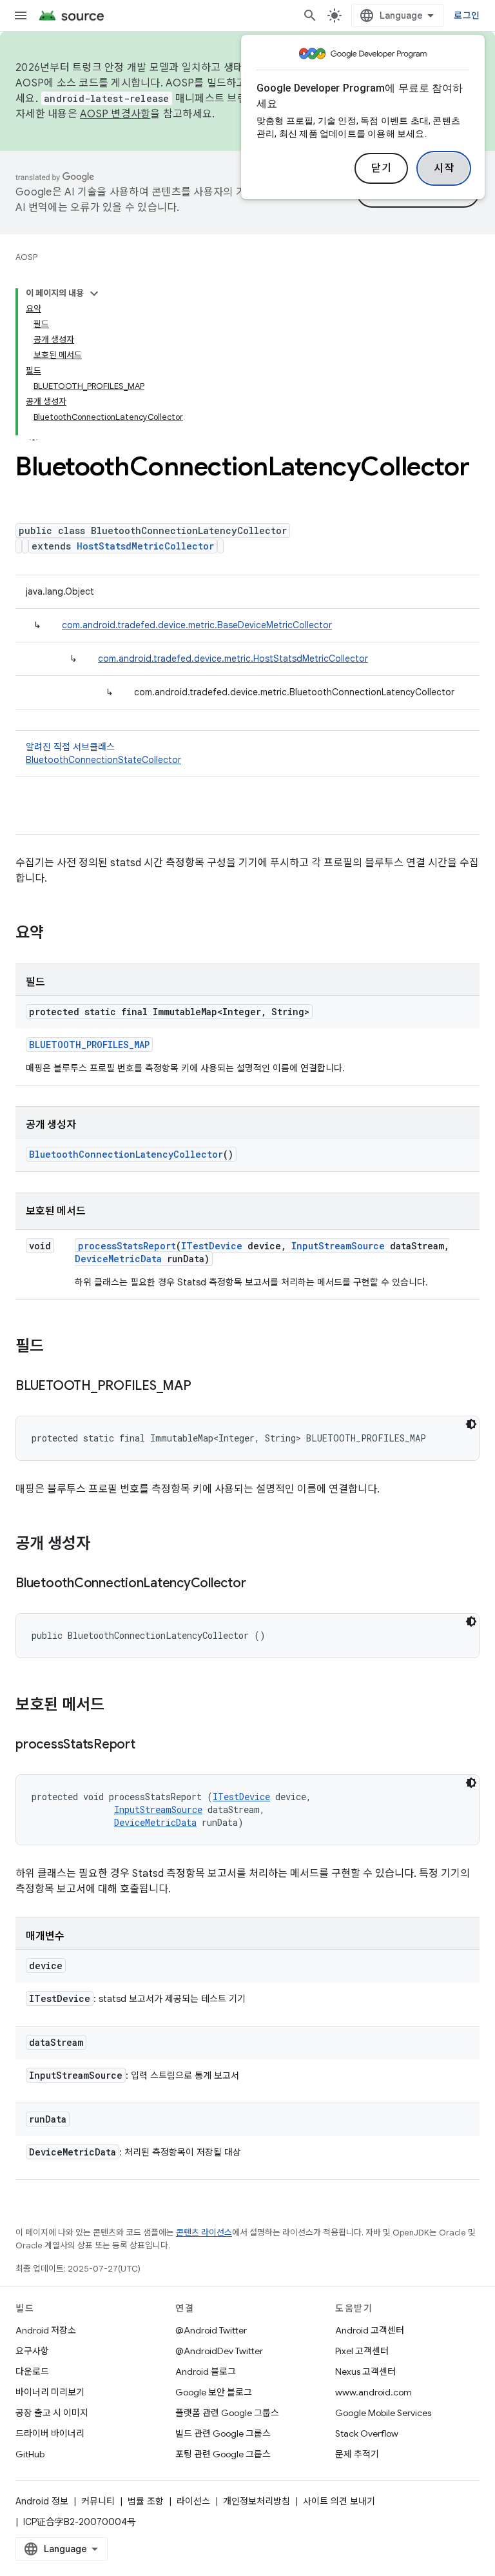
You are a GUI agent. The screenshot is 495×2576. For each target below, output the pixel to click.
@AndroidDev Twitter (219, 2351)
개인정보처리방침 (257, 2501)
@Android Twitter (211, 2330)
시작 (444, 168)
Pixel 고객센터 (362, 2351)
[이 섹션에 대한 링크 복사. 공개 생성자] (103, 1545)
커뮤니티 (98, 2501)
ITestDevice (212, 1246)
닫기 (381, 168)
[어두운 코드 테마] (471, 1424)
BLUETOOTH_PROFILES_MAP (89, 1045)
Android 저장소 (46, 2330)
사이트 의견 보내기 (339, 2501)
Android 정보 (42, 2501)
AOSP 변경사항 (115, 114)
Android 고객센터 (370, 2330)
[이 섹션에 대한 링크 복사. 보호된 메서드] (117, 1706)
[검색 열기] (310, 15)
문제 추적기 (357, 2454)
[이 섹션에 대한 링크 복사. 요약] (57, 934)
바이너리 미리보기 (50, 2392)
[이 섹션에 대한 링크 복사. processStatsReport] (148, 1745)
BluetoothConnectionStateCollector (103, 760)
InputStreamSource (338, 1246)
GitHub (30, 2454)
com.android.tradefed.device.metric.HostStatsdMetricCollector (233, 659)
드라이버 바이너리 (50, 2433)
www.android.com (374, 2392)
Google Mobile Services (383, 2413)
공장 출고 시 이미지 (52, 2413)
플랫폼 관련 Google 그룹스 (227, 2413)
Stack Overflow (367, 2433)
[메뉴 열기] (21, 15)
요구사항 (32, 2351)
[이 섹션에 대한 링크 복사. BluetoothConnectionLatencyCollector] (258, 1584)
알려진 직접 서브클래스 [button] (103, 753)
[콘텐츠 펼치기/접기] (94, 293)
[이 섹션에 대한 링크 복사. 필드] (57, 1347)
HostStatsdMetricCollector (145, 546)
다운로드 (32, 2372)
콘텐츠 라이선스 (204, 2233)
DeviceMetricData (118, 1259)
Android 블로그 (206, 2372)
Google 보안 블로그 (214, 2392)
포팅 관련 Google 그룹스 (223, 2454)
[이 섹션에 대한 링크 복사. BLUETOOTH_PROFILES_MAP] (204, 1387)
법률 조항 (146, 2501)
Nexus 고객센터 (365, 2372)
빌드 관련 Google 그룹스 (223, 2433)
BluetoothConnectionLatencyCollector (126, 1154)
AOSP (26, 257)
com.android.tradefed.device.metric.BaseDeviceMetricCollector (197, 625)
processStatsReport (127, 1246)
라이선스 (193, 2501)
